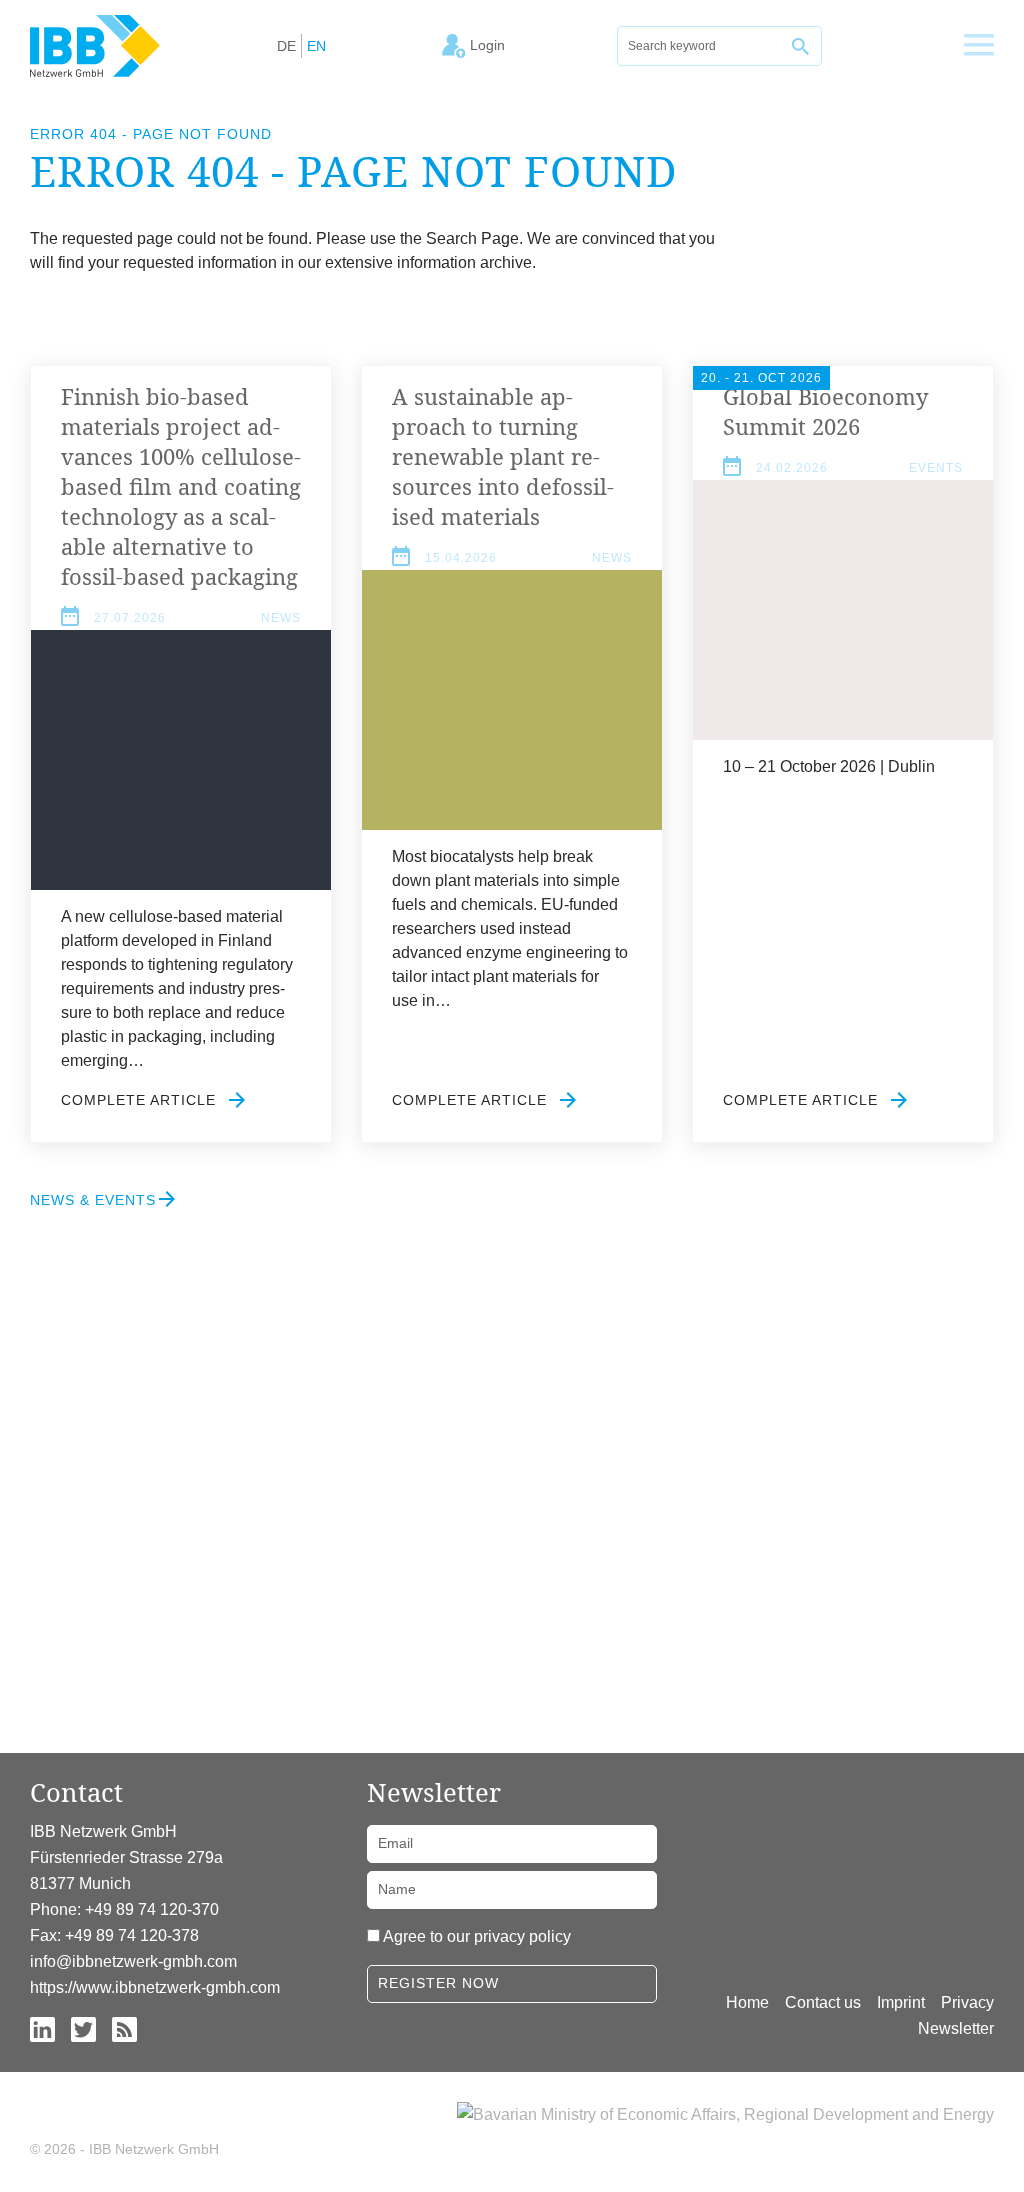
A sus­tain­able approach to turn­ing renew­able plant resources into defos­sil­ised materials (503, 456)
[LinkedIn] (42, 2028)
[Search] (802, 46)
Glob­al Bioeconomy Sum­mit (825, 411)
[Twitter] (83, 2028)
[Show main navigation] (979, 46)
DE (286, 46)
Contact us (823, 2002)
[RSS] (124, 2028)
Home (747, 2002)
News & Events (93, 1200)
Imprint (901, 2002)
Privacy (967, 2002)
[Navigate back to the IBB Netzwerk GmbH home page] (95, 45)
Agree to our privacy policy (477, 1936)
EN (316, 46)
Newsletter (956, 2028)
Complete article (141, 1100)
